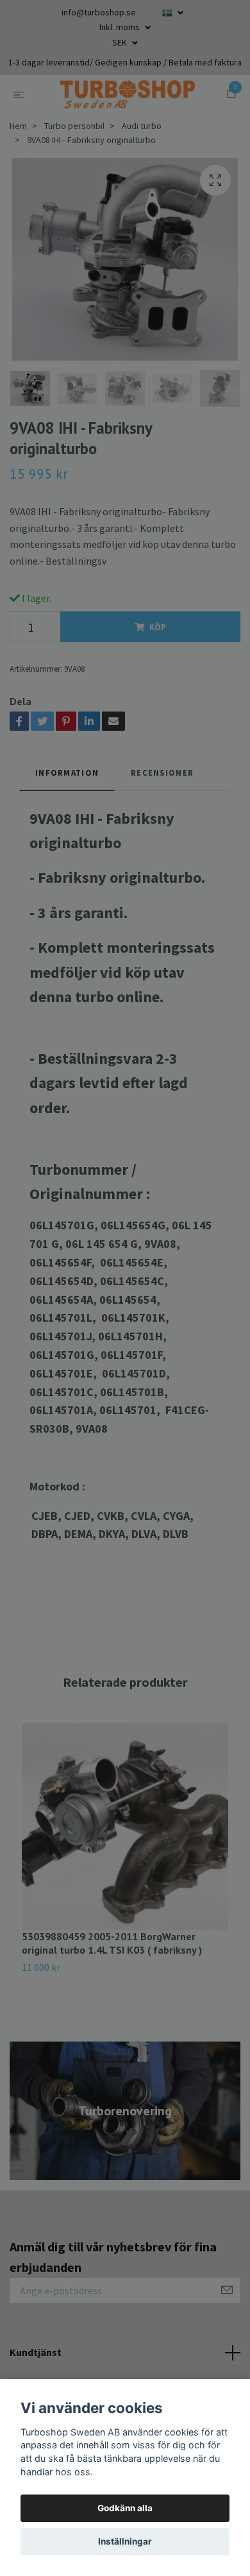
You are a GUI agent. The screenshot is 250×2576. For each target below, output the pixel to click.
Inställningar (125, 2541)
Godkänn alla (125, 2508)
